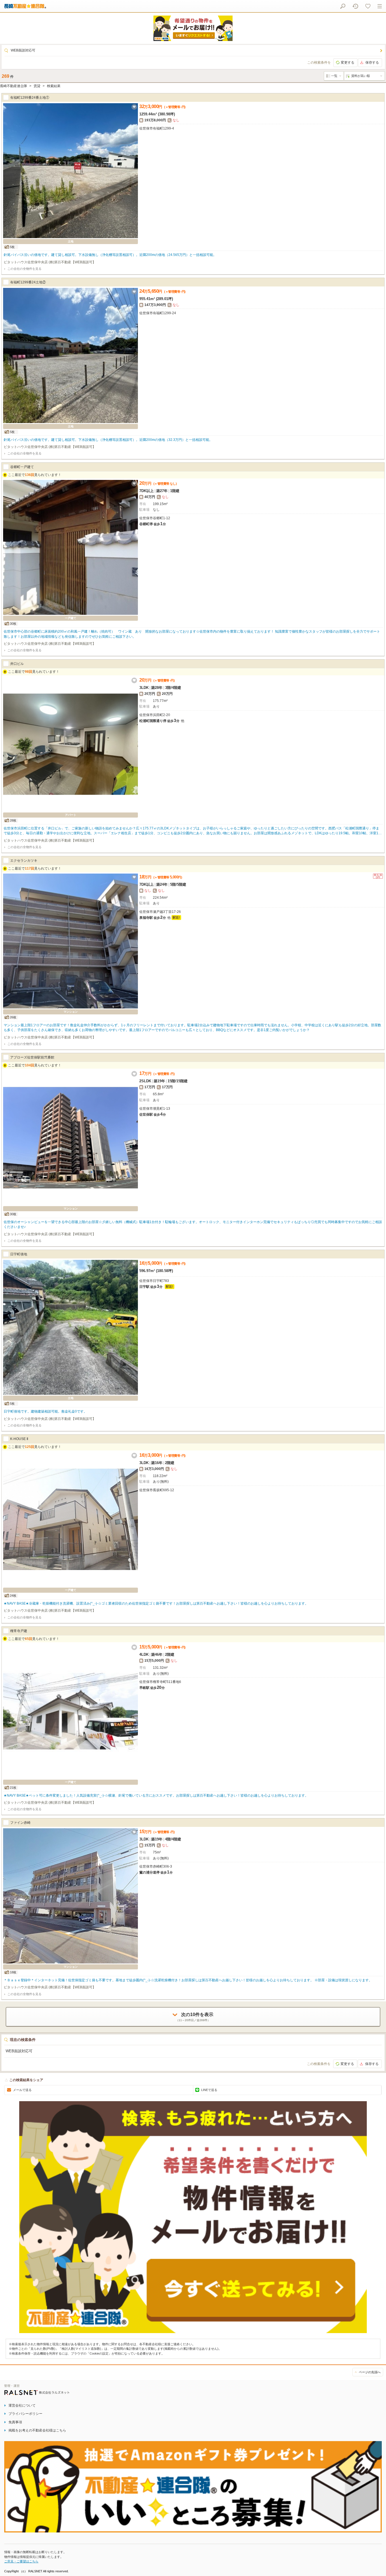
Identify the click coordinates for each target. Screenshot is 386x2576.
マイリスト (368, 6)
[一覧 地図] (334, 76)
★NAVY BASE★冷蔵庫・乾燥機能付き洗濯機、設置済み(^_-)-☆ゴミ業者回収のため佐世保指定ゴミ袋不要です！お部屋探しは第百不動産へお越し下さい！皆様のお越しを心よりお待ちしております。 (156, 1603)
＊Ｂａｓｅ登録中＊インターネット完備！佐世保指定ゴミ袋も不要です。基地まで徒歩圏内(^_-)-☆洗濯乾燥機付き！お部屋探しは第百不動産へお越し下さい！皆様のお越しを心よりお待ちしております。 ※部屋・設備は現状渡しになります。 (188, 1980)
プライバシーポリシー (25, 2414)
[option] (193, 28)
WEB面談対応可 (23, 50)
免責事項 (15, 2422)
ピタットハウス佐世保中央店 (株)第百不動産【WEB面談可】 (50, 262)
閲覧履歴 (355, 6)
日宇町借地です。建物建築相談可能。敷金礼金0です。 (45, 1411)
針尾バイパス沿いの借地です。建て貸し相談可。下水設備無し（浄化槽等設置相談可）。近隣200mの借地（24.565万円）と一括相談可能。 (110, 255)
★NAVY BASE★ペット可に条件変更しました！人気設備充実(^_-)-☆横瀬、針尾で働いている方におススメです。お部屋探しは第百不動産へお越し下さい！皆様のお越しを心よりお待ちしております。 (156, 1795)
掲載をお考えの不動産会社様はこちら (37, 2430)
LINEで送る (209, 2090)
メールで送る (22, 2090)
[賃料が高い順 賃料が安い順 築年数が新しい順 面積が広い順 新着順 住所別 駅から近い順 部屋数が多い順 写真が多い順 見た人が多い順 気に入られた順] (364, 76)
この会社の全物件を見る (24, 269)
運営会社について (22, 2405)
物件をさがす (343, 6)
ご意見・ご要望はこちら (21, 2561)
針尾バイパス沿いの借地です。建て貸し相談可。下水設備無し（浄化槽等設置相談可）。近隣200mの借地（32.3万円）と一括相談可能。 (108, 440)
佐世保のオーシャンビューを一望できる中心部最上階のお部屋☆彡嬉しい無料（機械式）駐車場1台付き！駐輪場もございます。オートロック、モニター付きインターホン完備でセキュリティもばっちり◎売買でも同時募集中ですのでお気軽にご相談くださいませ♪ (193, 1224)
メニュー (380, 6)
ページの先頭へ (370, 2372)
